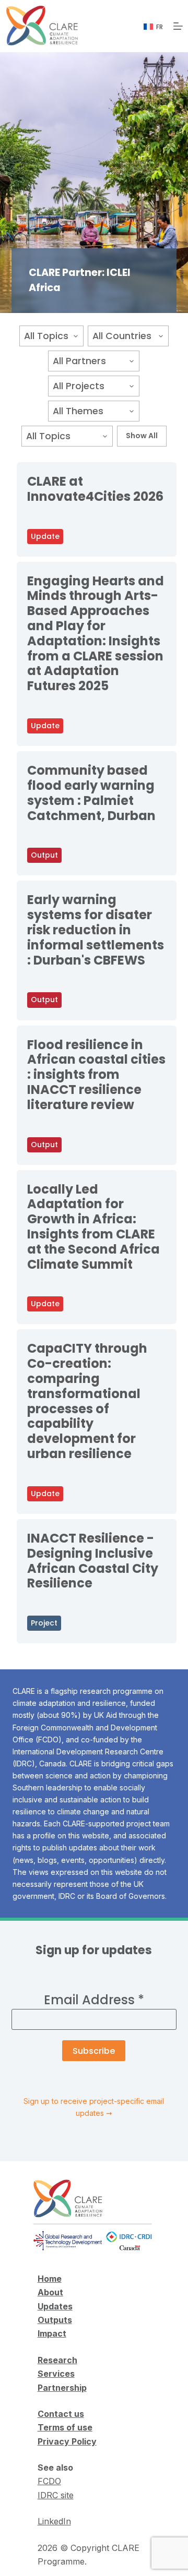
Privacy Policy (67, 2441)
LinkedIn (54, 2521)
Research (57, 2360)
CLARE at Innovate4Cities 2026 (95, 489)
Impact (52, 2333)
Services (56, 2374)
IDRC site (56, 2495)
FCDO (49, 2481)
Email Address (94, 2000)
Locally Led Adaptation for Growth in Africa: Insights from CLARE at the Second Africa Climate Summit (93, 1227)
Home (50, 2279)
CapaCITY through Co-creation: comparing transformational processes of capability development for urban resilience (87, 1401)
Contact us (61, 2414)
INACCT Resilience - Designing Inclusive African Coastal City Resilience (93, 1561)
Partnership (62, 2388)
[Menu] (178, 26)
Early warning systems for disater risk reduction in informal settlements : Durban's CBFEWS (96, 930)
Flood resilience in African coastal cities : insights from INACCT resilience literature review (96, 1075)
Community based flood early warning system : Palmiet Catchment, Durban (91, 793)
